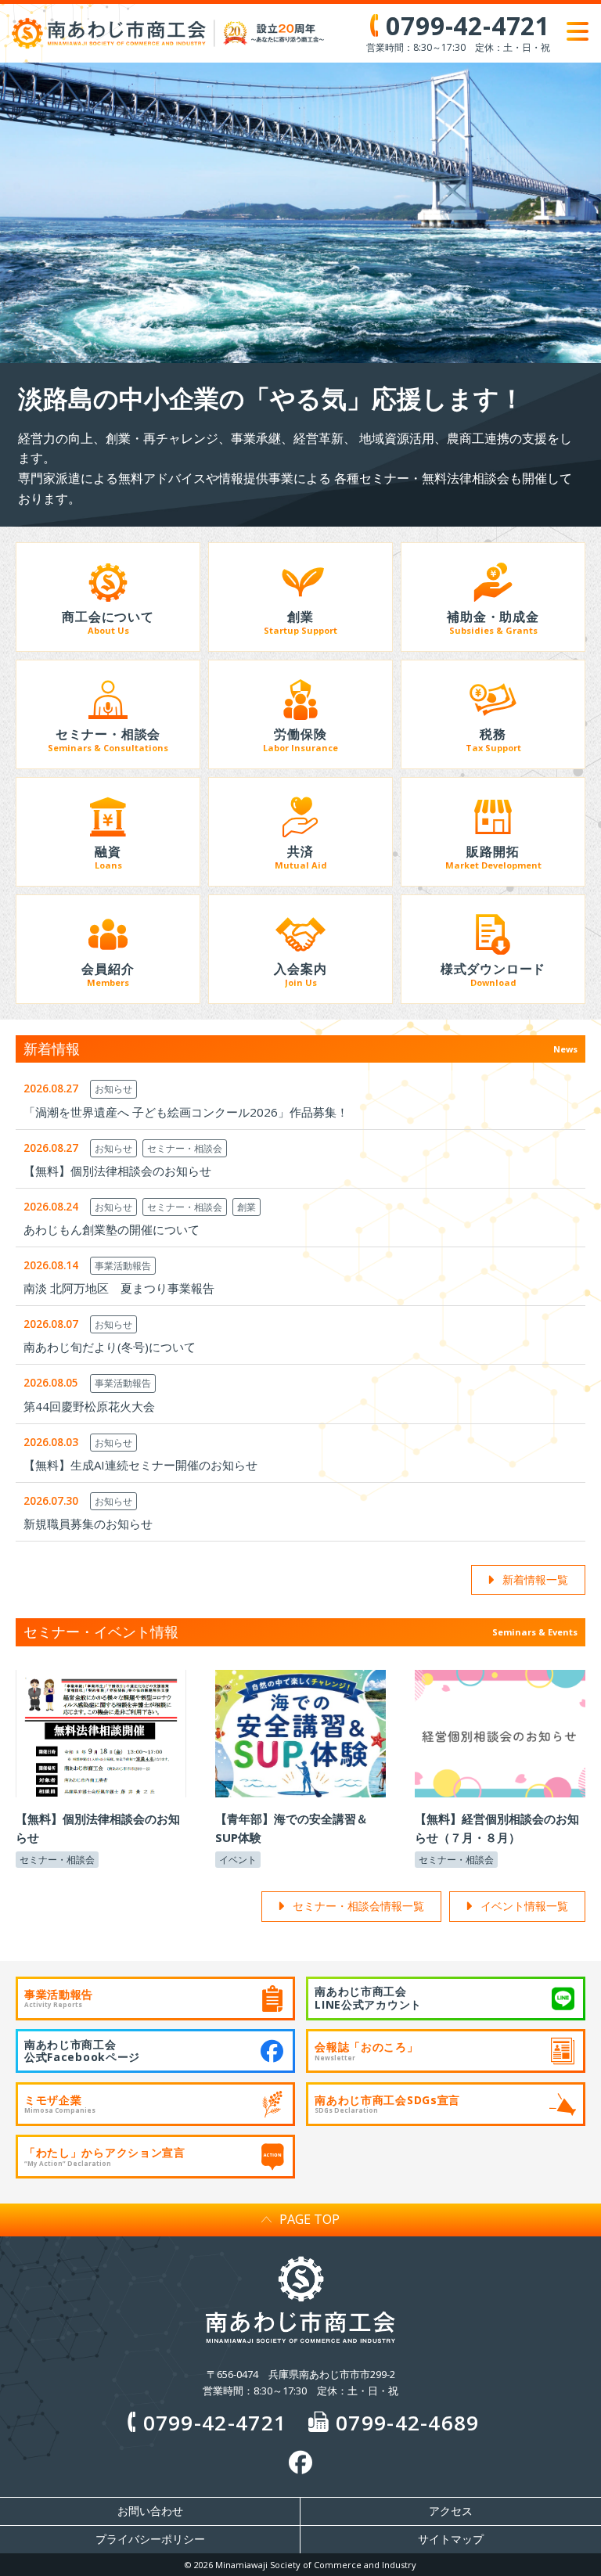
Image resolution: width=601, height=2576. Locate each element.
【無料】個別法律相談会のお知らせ (117, 1171)
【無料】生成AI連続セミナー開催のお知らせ (140, 1465)
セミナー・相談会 (185, 1148)
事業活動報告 (123, 1266)
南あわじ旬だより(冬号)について (110, 1347)
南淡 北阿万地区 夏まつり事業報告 (119, 1288)
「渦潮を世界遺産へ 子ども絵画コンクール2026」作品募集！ (186, 1112)
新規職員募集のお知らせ (88, 1524)
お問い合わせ (150, 2511)
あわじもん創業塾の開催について (112, 1229)
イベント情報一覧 (524, 1906)
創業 (247, 1207)
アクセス (451, 2511)
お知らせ (113, 1089)
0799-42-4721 (215, 2423)
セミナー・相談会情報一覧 (358, 1906)
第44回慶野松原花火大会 (89, 1406)
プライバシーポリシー (150, 2539)
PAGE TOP (309, 2219)
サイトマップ (451, 2539)
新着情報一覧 (535, 1579)
